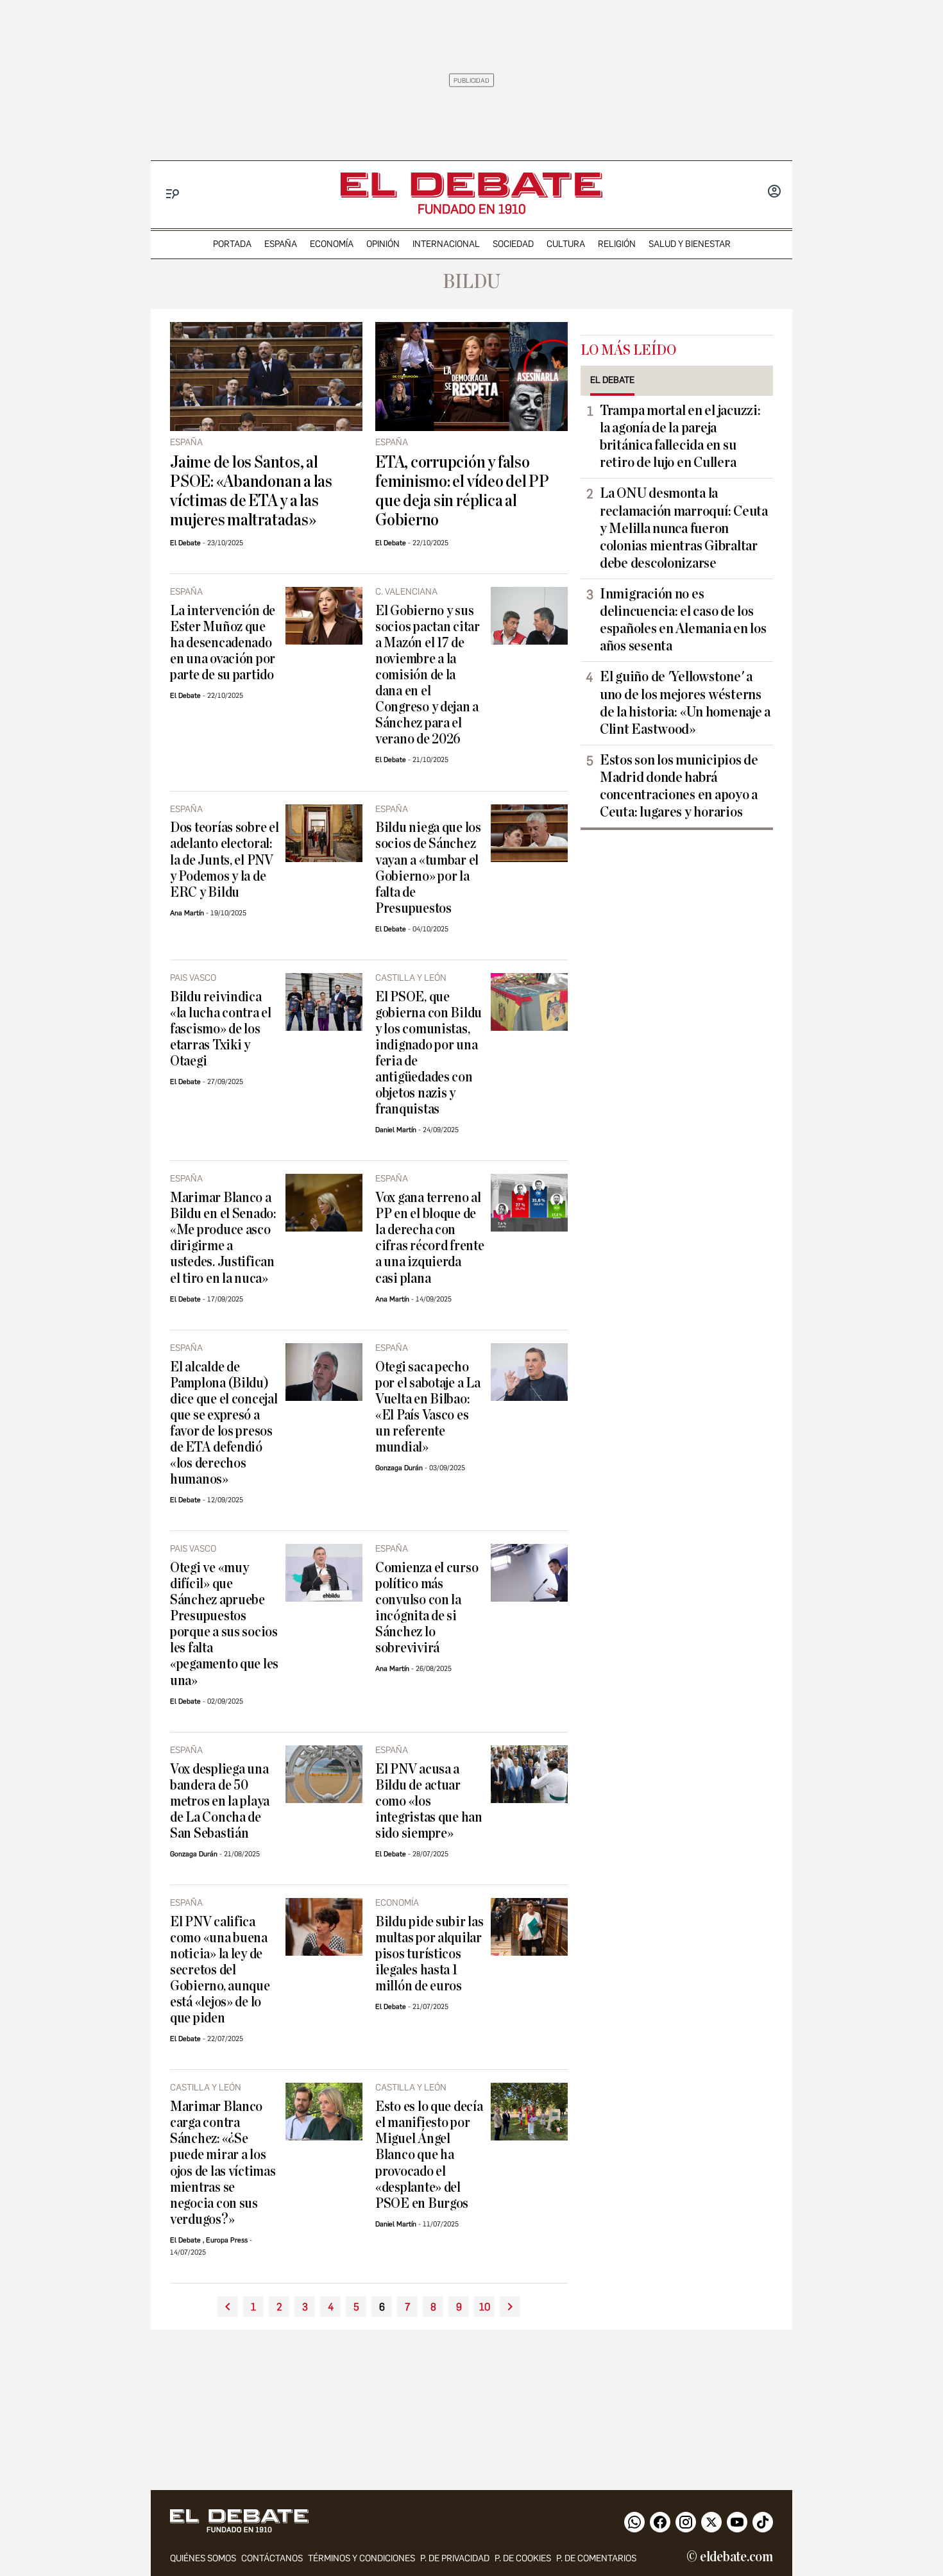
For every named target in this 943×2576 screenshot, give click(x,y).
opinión (383, 244)
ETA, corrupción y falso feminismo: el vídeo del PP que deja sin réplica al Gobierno (462, 491)
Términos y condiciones (361, 2558)
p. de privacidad (455, 2558)
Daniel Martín (396, 1130)
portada (232, 244)
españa (281, 244)
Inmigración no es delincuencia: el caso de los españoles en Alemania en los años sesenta (683, 620)
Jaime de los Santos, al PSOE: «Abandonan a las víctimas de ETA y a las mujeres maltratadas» (251, 491)
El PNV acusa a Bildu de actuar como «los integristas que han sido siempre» (429, 1801)
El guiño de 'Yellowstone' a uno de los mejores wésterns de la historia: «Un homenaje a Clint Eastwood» (685, 703)
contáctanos (272, 2558)
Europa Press (227, 2240)
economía (332, 244)
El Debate (185, 543)
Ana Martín (187, 913)
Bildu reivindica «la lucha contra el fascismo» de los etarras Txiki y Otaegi (221, 1029)
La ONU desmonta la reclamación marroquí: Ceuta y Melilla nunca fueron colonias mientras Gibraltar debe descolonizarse (684, 528)
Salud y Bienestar (690, 244)
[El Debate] (471, 185)
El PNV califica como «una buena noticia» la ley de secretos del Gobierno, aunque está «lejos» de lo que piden (220, 1970)
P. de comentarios (596, 2558)
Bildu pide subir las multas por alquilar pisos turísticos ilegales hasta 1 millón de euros (429, 1954)
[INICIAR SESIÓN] (774, 192)
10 (485, 2307)
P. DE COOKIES (523, 2558)
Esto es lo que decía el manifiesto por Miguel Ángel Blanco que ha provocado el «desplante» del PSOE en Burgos (429, 2155)
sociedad (513, 244)
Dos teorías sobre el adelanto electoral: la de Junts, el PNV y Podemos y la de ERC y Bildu (225, 860)
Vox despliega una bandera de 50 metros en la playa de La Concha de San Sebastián (220, 1801)
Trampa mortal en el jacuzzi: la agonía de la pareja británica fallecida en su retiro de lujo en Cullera (680, 436)
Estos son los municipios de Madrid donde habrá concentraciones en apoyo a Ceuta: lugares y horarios (679, 786)
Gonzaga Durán (399, 1468)
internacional (446, 244)
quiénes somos (203, 2558)
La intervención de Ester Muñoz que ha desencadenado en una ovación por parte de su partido (223, 643)
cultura (566, 244)
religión (617, 244)
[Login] (774, 192)
